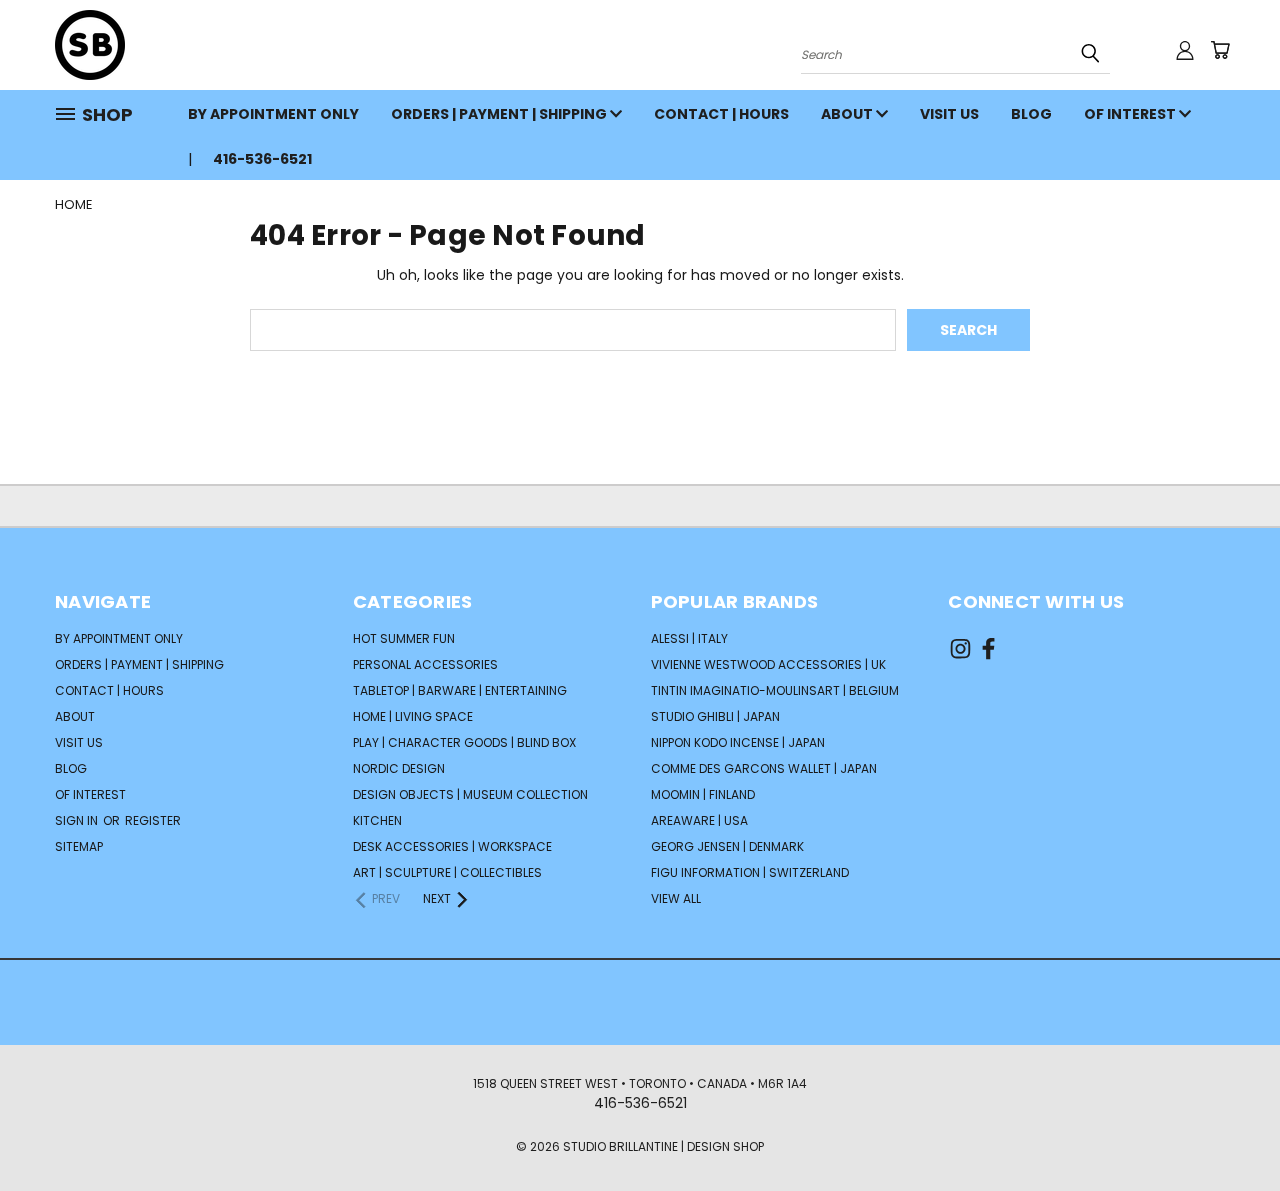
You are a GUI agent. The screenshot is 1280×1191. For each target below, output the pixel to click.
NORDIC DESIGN (399, 768)
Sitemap (79, 846)
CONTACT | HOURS (721, 114)
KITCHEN (377, 820)
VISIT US (949, 114)
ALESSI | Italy (689, 638)
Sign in (78, 820)
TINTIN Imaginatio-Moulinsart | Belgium (775, 690)
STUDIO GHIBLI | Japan (715, 716)
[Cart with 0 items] (1220, 50)
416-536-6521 (262, 159)
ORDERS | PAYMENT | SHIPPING (500, 114)
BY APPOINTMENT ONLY (273, 114)
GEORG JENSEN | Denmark (727, 846)
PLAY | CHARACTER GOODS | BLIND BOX (464, 742)
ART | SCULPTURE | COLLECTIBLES (447, 872)
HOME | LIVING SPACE (413, 716)
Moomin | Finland (703, 794)
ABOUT (848, 114)
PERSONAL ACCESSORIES (425, 664)
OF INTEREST (1131, 114)
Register (153, 820)
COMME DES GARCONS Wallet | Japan (764, 768)
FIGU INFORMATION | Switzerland (750, 872)
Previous (1227, 1128)
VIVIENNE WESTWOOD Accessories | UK (768, 664)
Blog (1031, 114)
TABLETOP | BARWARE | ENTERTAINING (460, 690)
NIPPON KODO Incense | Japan (738, 742)
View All (676, 898)
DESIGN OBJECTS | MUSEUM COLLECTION (470, 794)
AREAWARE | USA (699, 820)
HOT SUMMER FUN (404, 638)
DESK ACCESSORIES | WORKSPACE (452, 846)
